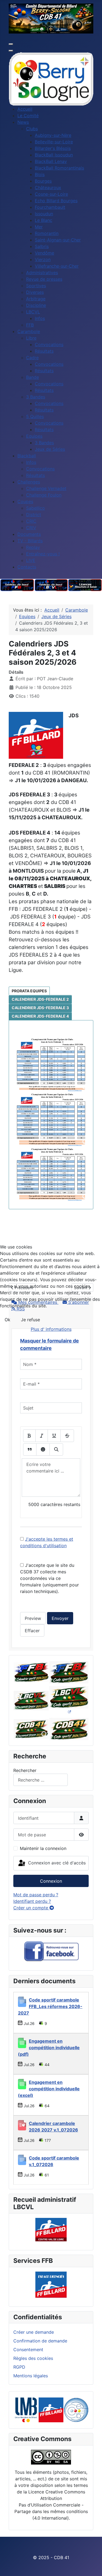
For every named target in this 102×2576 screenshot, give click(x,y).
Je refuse (30, 1320)
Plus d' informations (51, 1329)
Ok (7, 1320)
